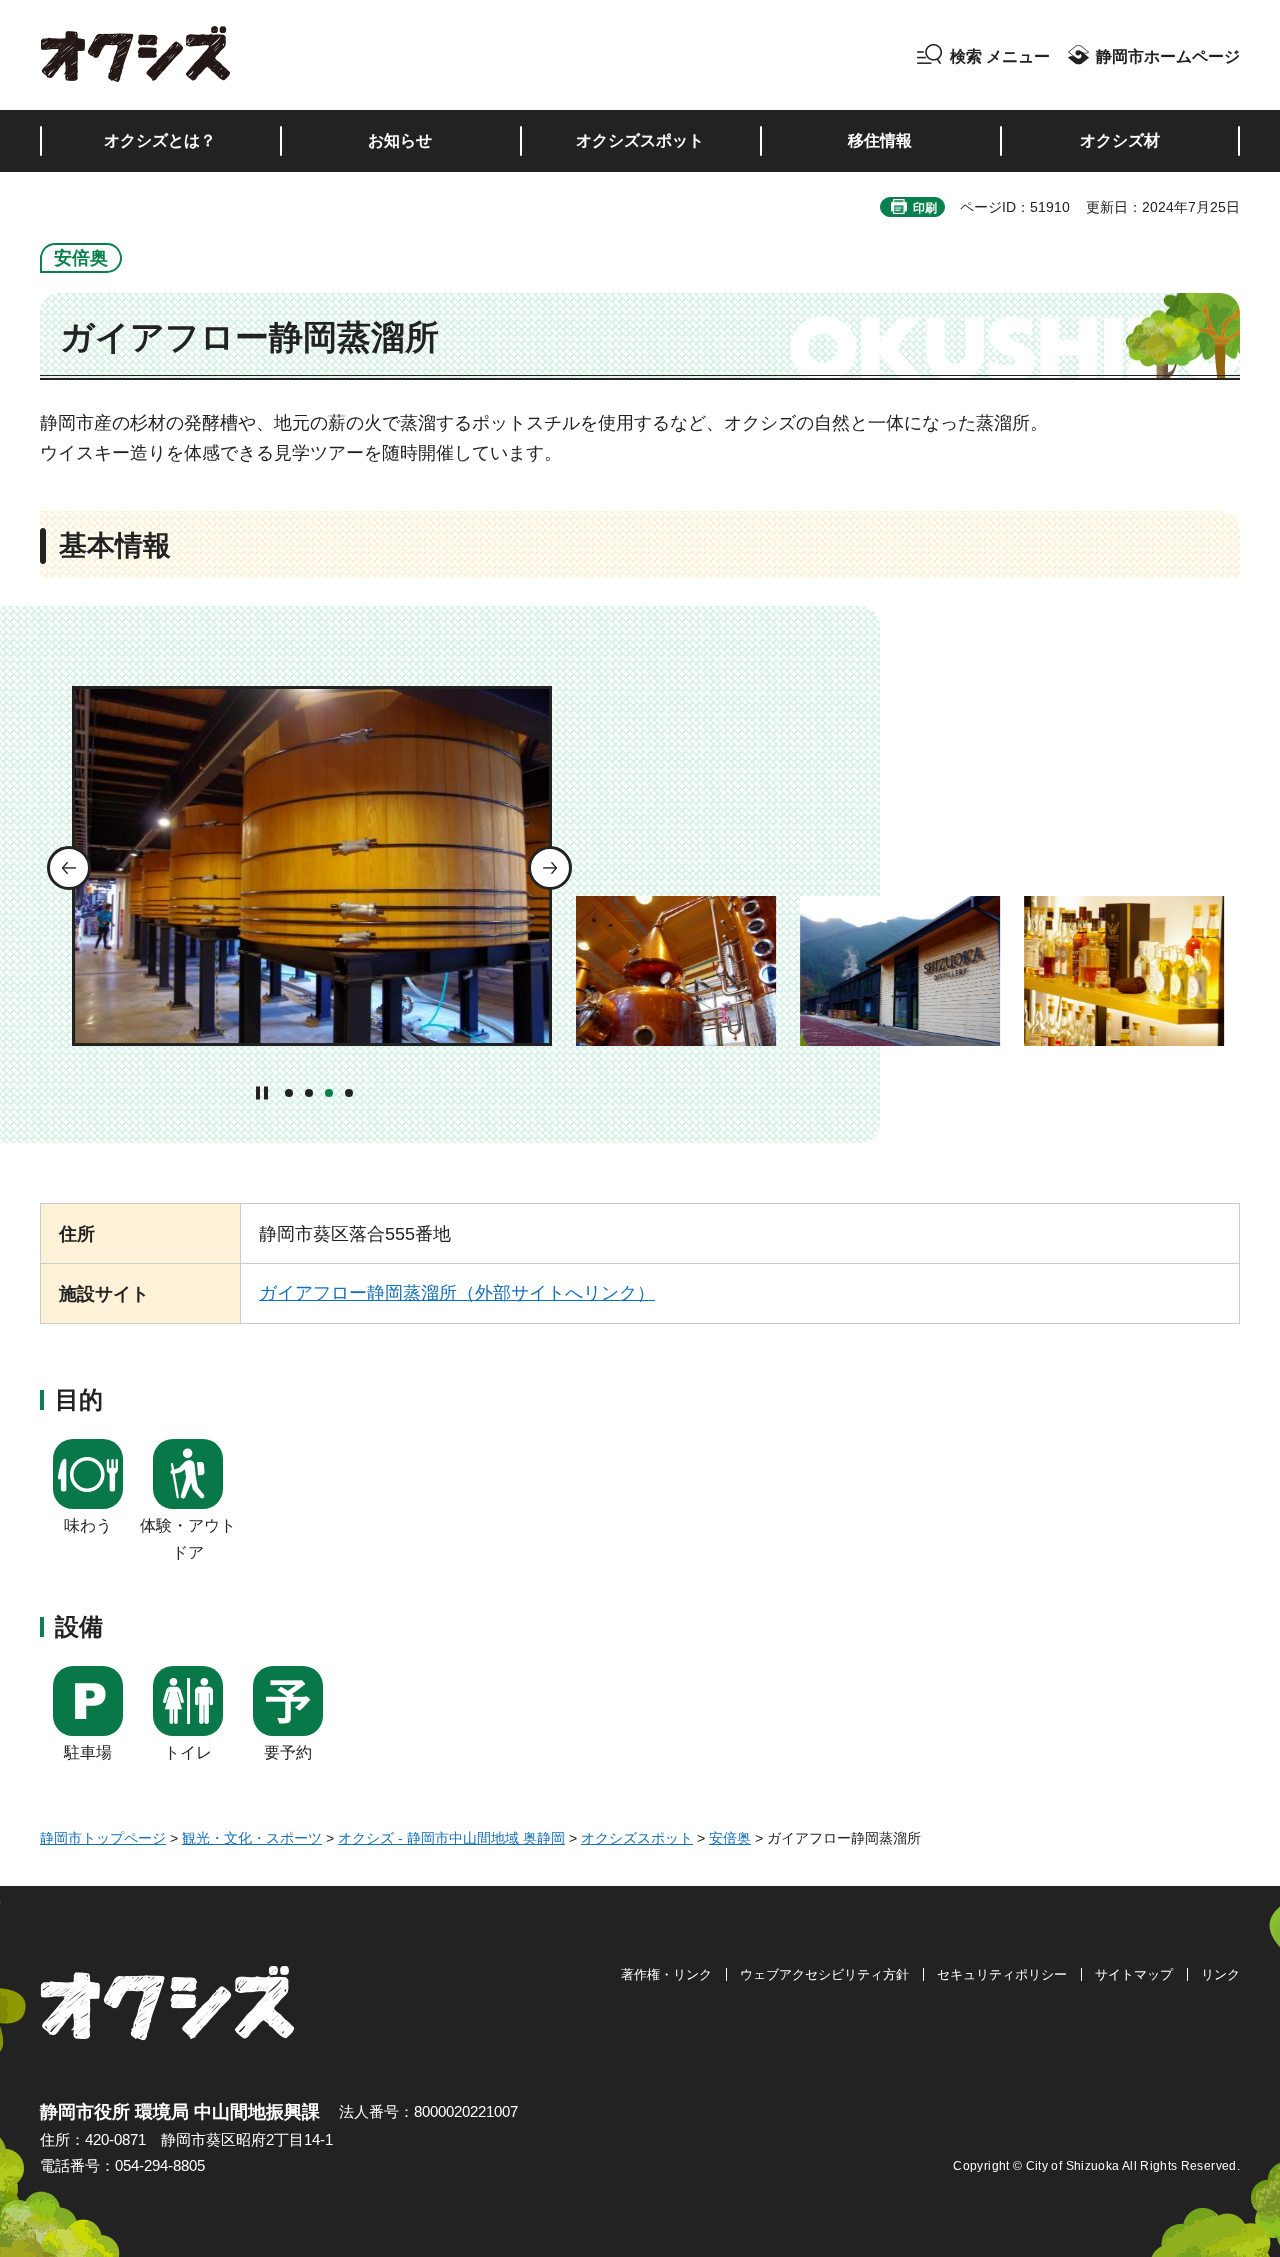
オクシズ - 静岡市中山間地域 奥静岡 (451, 1838)
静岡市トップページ (103, 1838)
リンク (1220, 1974)
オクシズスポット (637, 1838)
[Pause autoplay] (262, 1092)
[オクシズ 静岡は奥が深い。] (136, 55)
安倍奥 (730, 1838)
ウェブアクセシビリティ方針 (824, 1974)
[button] (983, 57)
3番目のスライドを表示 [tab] (329, 1093)
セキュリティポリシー (1002, 1974)
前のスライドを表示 (69, 868)
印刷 (925, 208)
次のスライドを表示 (550, 868)
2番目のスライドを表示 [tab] (309, 1093)
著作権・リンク (666, 1974)
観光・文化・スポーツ (252, 1838)
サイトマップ (1134, 1974)
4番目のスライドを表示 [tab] (349, 1093)
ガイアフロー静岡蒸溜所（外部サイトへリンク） (457, 1293)
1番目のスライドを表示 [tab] (289, 1093)
